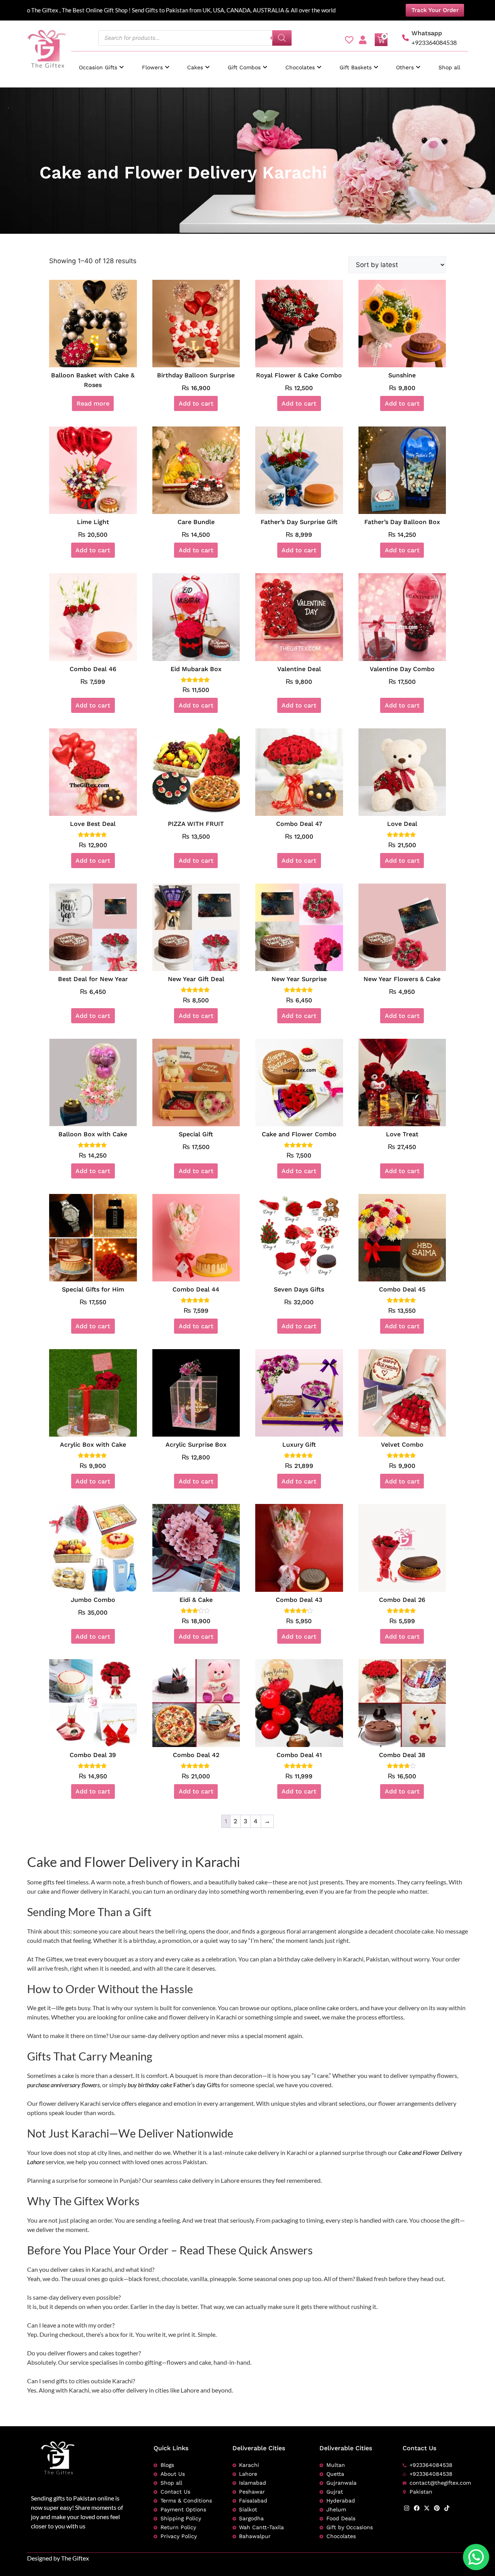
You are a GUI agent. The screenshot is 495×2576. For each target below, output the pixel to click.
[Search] (282, 38)
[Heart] (349, 40)
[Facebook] (417, 2508)
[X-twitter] (427, 2508)
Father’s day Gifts (197, 2085)
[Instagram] (407, 2508)
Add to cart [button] (196, 403)
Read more (93, 403)
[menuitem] (101, 64)
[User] (363, 40)
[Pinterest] (437, 2508)
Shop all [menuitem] (449, 67)
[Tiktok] (447, 2508)
